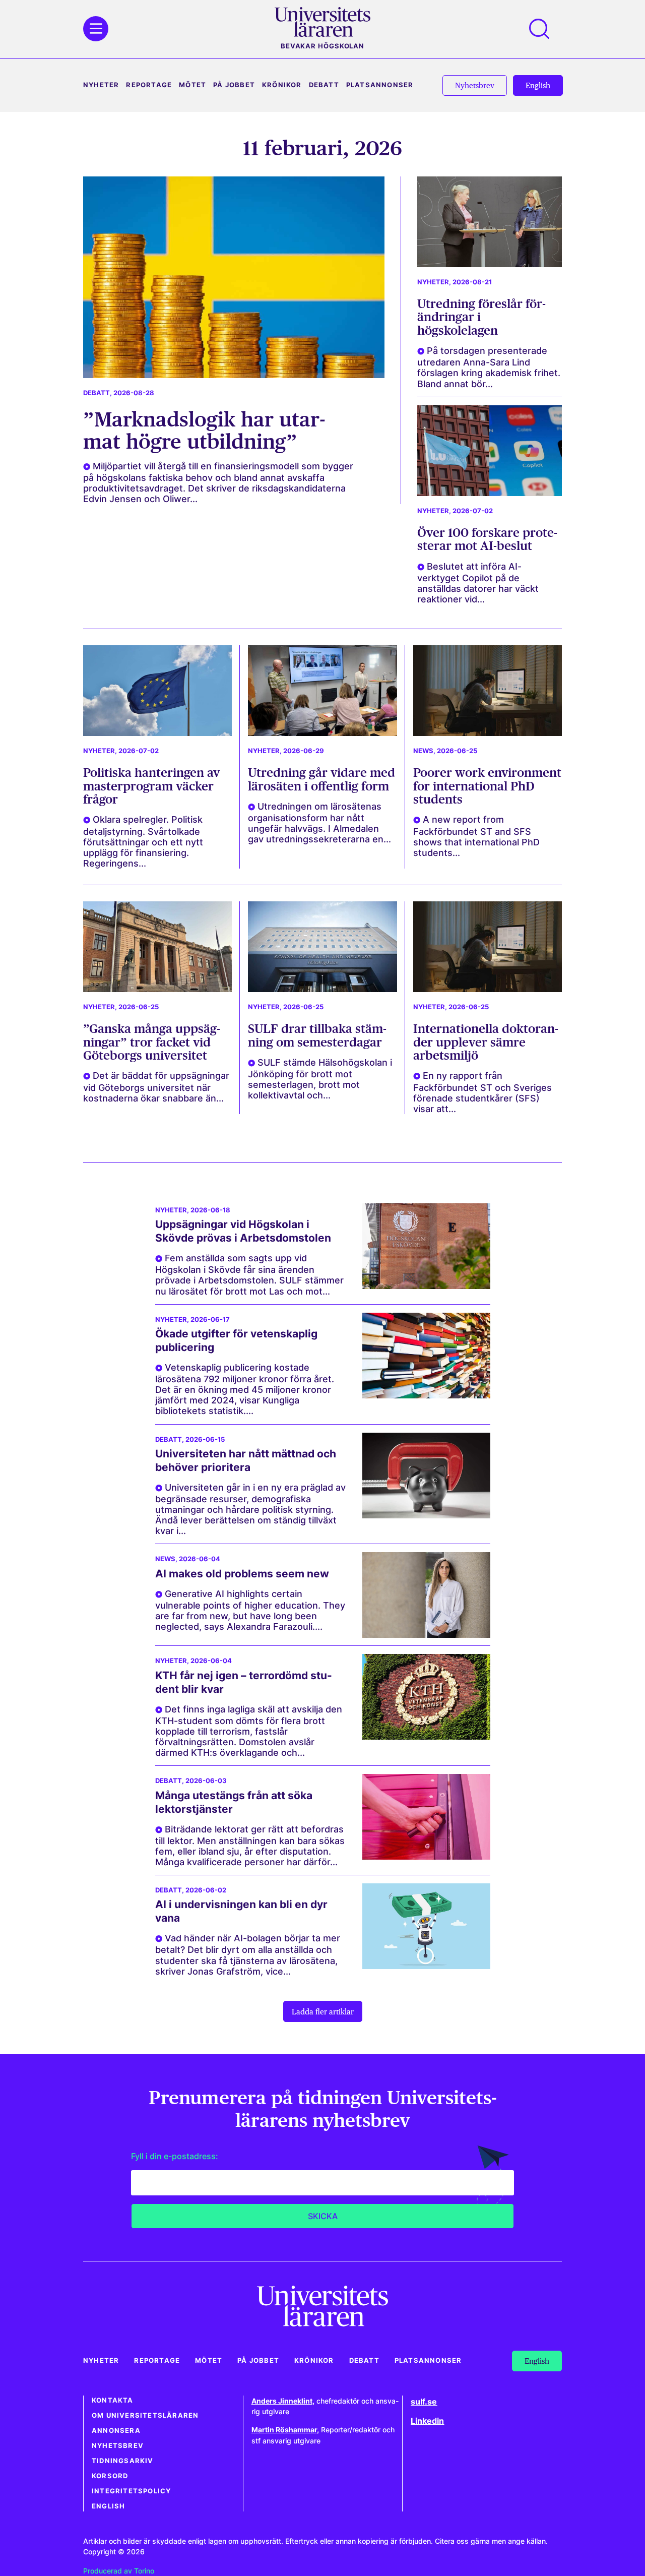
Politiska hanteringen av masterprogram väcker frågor (151, 786)
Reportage (149, 85)
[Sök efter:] (544, 29)
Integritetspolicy (131, 2491)
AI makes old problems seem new (242, 1574)
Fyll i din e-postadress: (175, 2156)
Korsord (110, 2476)
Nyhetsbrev (118, 2446)
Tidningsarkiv (123, 2461)
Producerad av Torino (119, 2571)
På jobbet (234, 85)
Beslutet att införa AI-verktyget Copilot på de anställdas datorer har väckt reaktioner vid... (478, 583)
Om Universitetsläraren (145, 2415)
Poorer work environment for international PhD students (487, 786)
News (423, 751)
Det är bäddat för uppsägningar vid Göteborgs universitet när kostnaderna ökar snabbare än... (156, 1087)
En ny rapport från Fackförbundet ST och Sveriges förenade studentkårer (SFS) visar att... (482, 1092)
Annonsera (116, 2431)
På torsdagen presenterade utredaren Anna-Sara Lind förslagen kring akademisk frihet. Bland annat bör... (489, 367)
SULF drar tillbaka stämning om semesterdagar (317, 1035)
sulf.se (424, 2402)
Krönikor (282, 85)
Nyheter (101, 85)
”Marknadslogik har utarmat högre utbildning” (204, 430)
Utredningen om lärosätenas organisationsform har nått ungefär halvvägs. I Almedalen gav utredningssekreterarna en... (319, 823)
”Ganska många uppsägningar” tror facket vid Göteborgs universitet (152, 1042)
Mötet (192, 85)
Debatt (324, 85)
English (108, 2506)
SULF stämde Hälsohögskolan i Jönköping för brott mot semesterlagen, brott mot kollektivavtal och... (320, 1079)
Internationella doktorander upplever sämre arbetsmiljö (486, 1042)
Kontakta (113, 2400)
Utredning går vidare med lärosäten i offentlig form (321, 779)
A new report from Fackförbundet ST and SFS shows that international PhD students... (476, 836)
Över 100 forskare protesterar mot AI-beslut (487, 539)
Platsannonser (380, 85)
